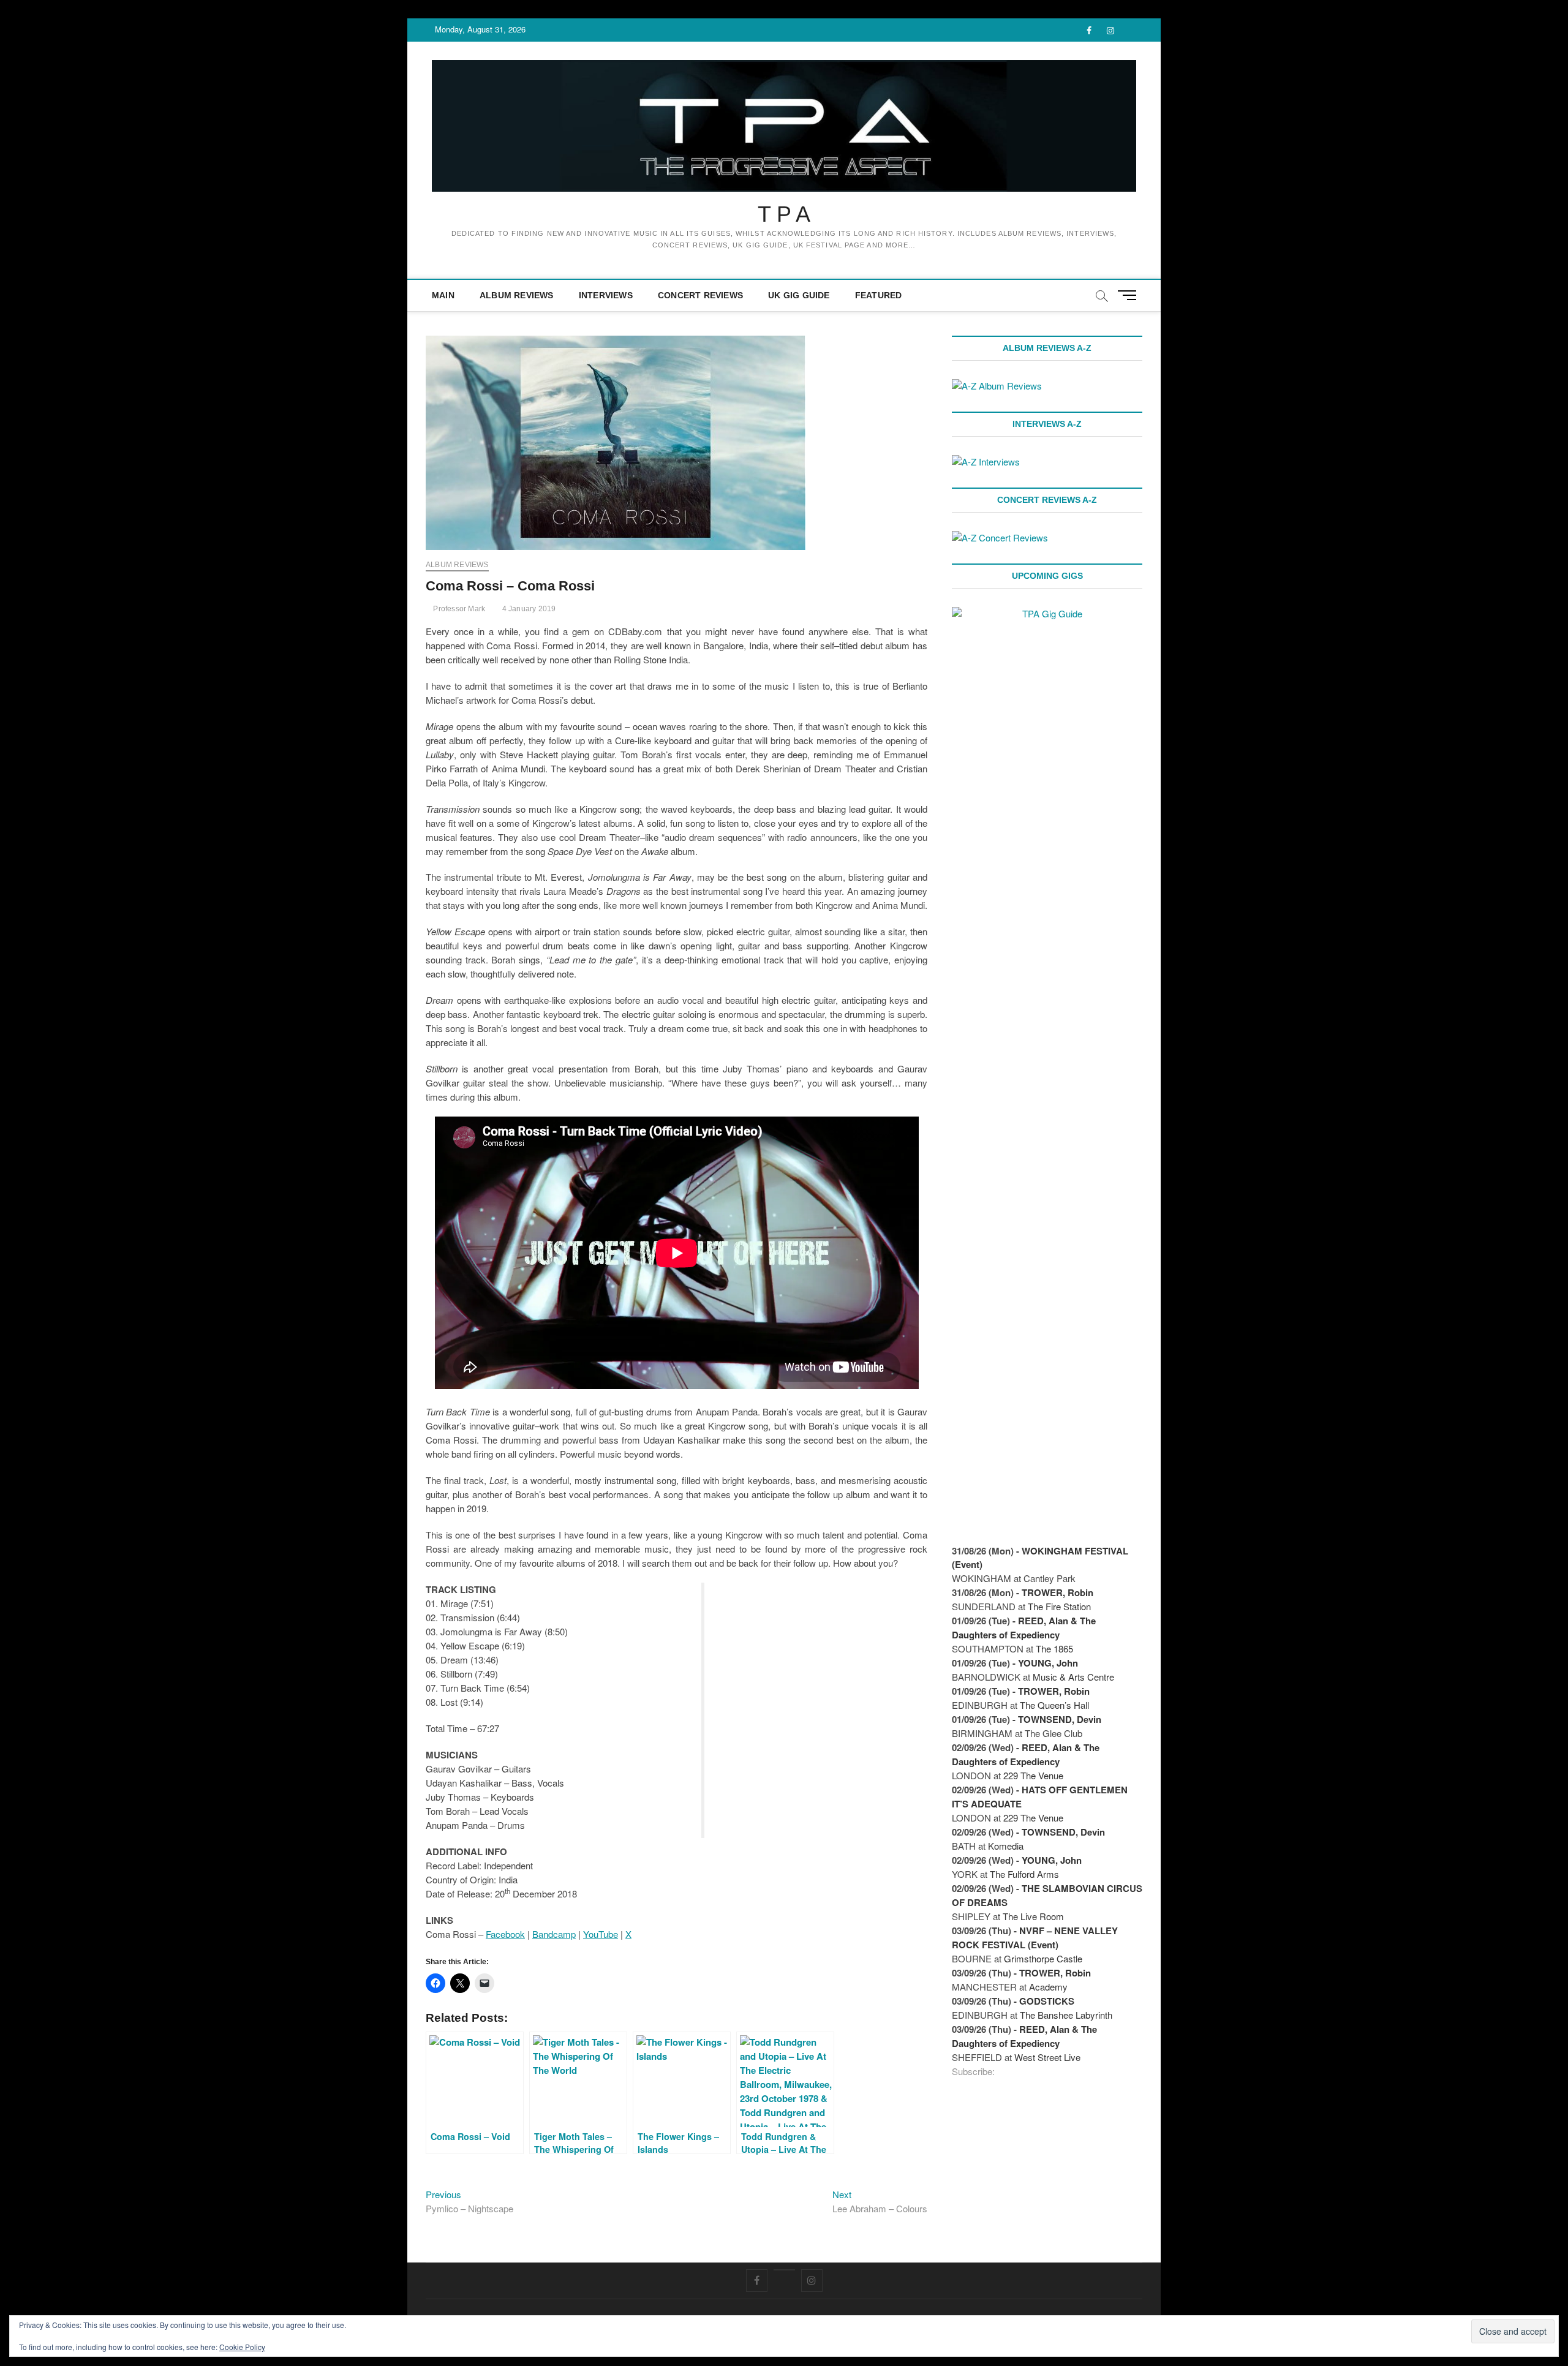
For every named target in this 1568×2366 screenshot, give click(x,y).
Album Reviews (517, 295)
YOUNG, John (1048, 1663)
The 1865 (1054, 1648)
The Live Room (1033, 1916)
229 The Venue (1033, 1775)
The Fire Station (1059, 1606)
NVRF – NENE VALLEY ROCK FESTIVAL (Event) (1035, 1938)
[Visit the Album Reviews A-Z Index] (997, 386)
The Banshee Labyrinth (1066, 2015)
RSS (1003, 2072)
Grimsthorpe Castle (1043, 1958)
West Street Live (1047, 2057)
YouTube (601, 1934)
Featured (879, 295)
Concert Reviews (700, 295)
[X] (784, 2270)
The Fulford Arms (1024, 1874)
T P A (784, 214)
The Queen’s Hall (1054, 1705)
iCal (1016, 2072)
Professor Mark (458, 609)
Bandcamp (554, 1934)
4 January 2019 (528, 609)
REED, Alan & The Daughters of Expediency (1024, 1628)
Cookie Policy (242, 2347)
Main (443, 295)
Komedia (1006, 1846)
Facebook (505, 1934)
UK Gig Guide (799, 295)
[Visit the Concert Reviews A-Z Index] (1000, 537)
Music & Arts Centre (1073, 1677)
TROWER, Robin (1057, 1592)
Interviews (606, 295)
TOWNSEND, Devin (1060, 1719)
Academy (1048, 1987)
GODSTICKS (1047, 2001)
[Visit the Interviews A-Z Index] (986, 462)
